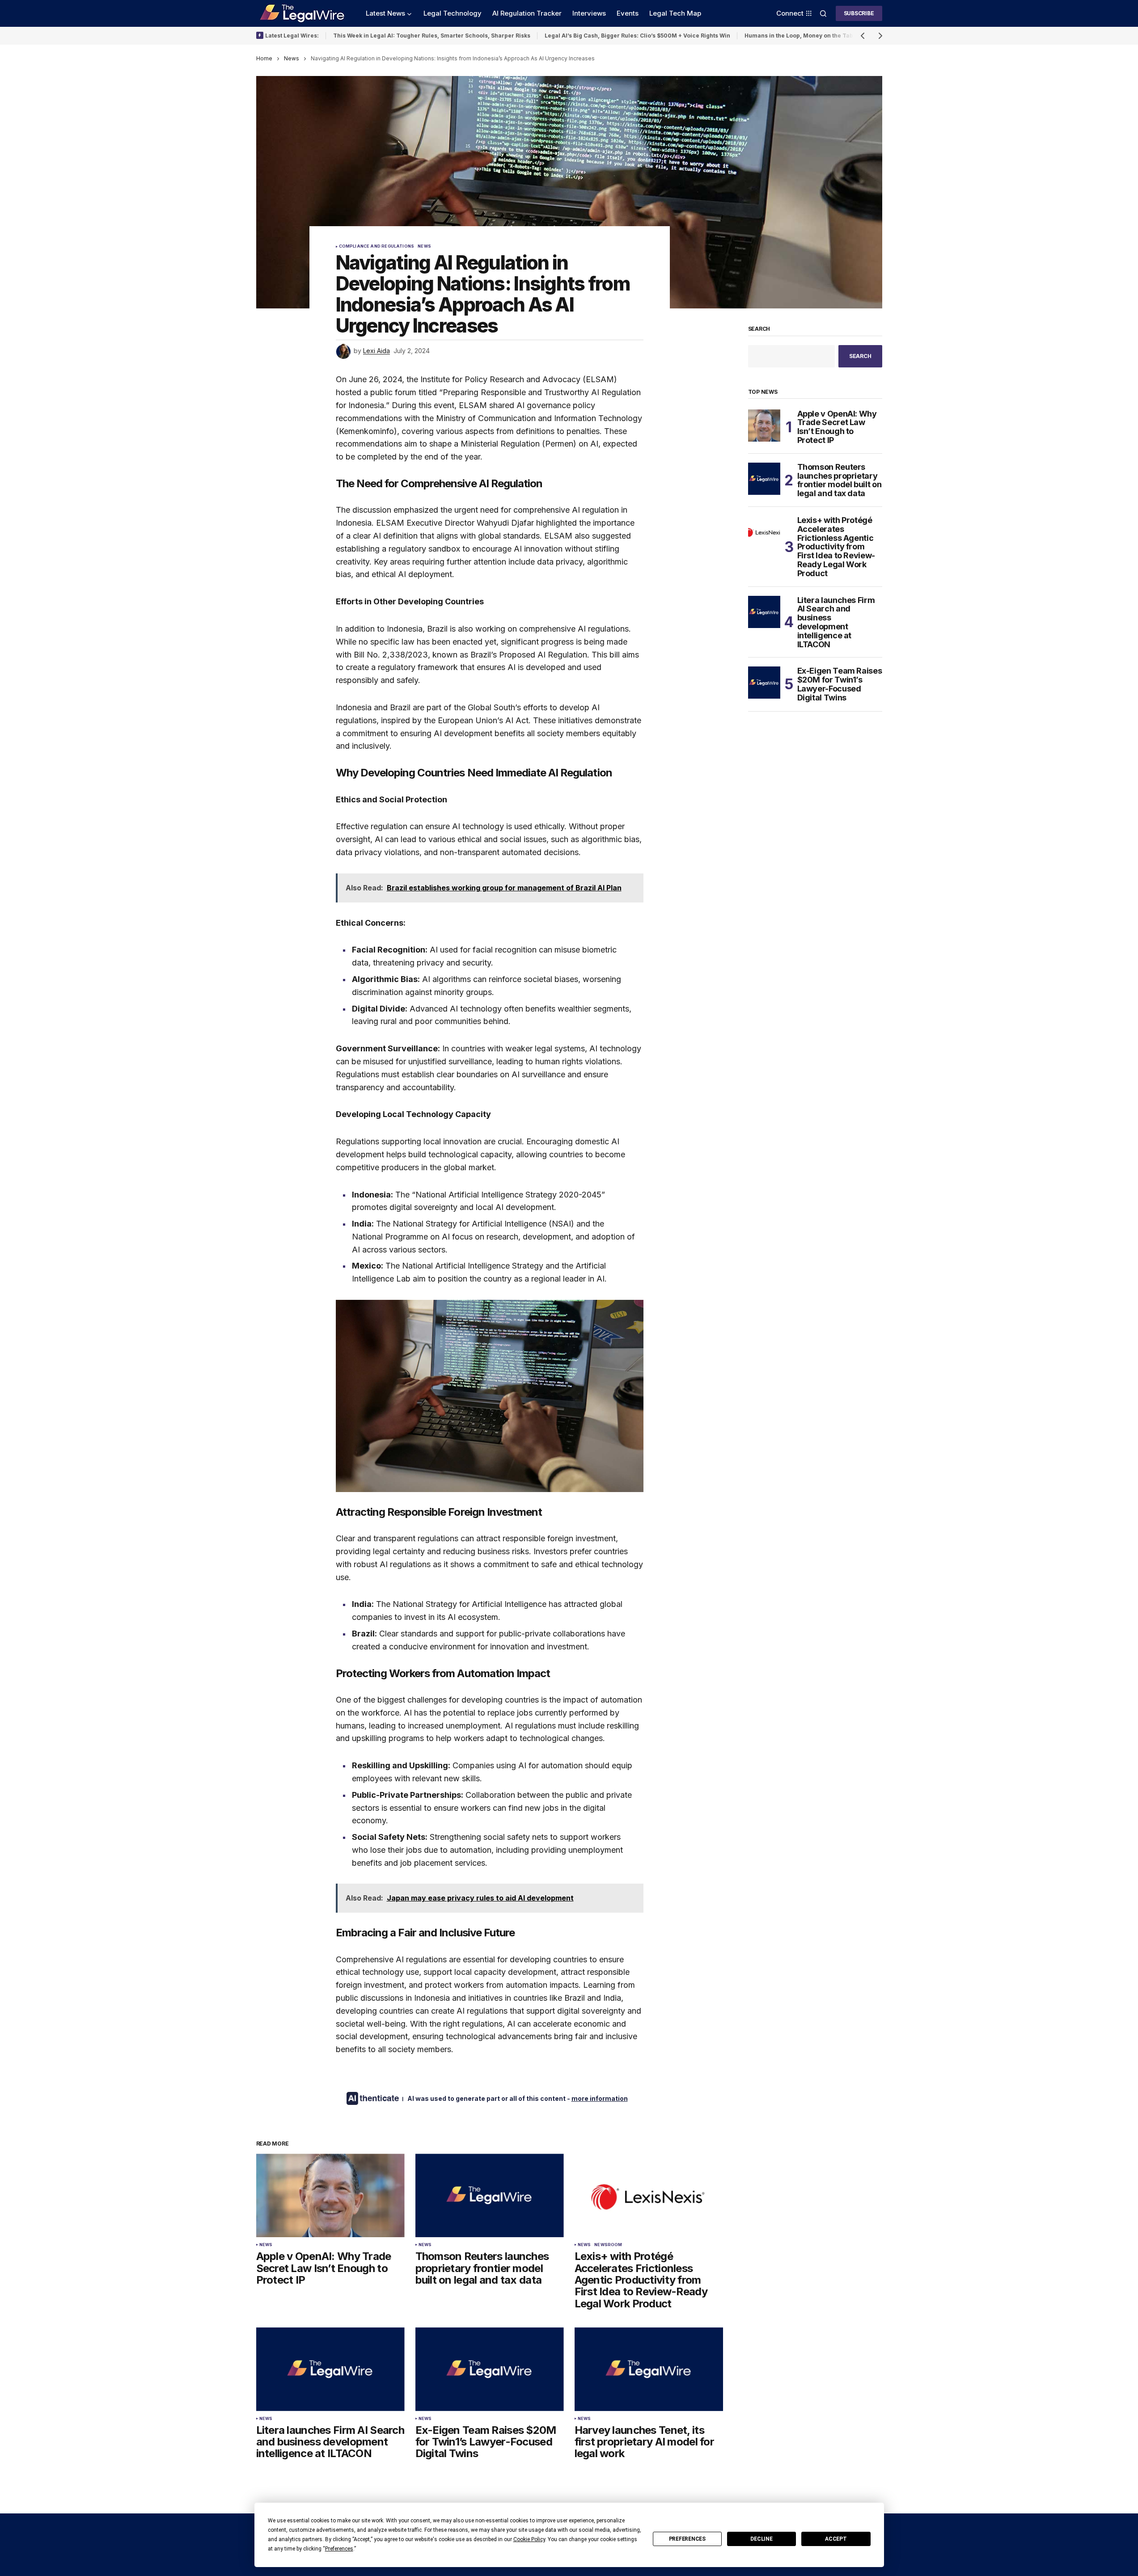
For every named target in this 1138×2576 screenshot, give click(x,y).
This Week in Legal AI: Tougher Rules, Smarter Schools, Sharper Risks (432, 36)
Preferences (687, 2539)
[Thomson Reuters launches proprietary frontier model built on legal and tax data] (490, 2195)
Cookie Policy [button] (529, 2539)
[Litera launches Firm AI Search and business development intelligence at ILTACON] (330, 2369)
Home (264, 58)
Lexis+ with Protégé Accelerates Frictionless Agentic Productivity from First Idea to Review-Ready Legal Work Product (836, 547)
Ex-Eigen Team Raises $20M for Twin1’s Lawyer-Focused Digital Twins (840, 684)
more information (600, 2098)
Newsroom (608, 2245)
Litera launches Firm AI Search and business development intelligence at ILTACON (836, 622)
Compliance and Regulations (377, 246)
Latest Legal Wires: (292, 36)
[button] (823, 13)
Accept (836, 2539)
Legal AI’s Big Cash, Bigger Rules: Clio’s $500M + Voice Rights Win (637, 36)
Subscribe (859, 13)
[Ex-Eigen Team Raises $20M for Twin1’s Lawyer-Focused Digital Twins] (490, 2369)
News (292, 58)
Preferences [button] (339, 2549)
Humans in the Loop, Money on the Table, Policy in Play (822, 36)
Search (759, 329)
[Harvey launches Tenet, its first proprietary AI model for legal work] (649, 2369)
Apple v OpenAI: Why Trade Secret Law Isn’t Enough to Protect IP (837, 427)
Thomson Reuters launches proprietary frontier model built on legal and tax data (840, 480)
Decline (761, 2539)
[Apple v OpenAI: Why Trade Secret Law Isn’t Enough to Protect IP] (330, 2195)
